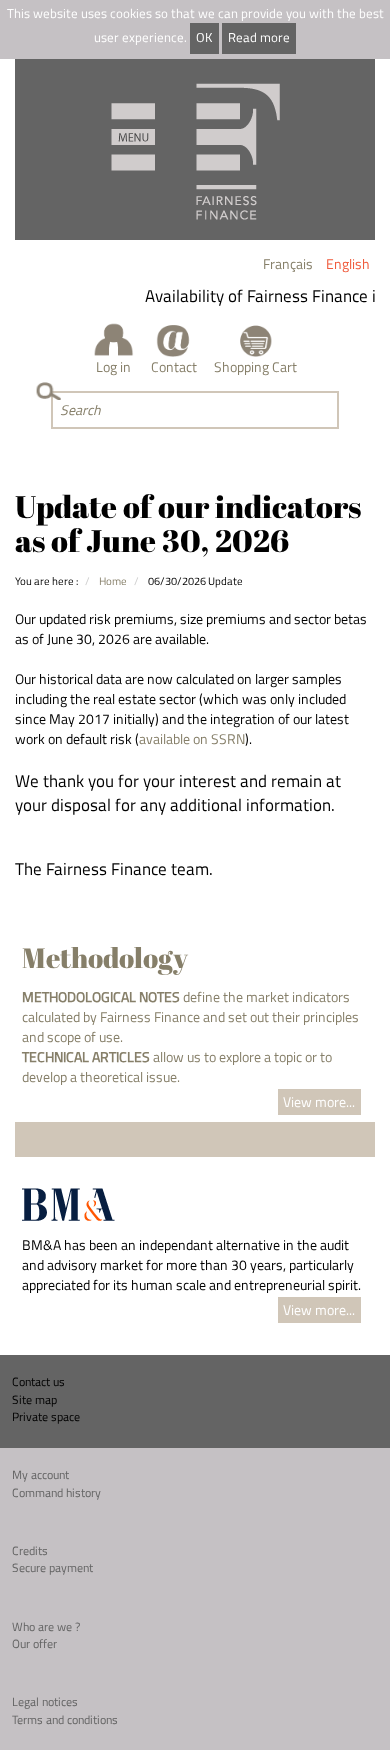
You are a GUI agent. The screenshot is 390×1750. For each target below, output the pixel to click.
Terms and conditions (65, 1719)
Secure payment (52, 1567)
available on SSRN (192, 738)
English (348, 263)
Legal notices (45, 1701)
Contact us (38, 1381)
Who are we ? (46, 1626)
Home (113, 580)
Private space (46, 1416)
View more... (319, 1101)
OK (204, 37)
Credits (30, 1550)
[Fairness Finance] (195, 149)
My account (40, 1474)
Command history (56, 1492)
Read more (259, 37)
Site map (34, 1399)
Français (288, 263)
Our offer (34, 1643)
